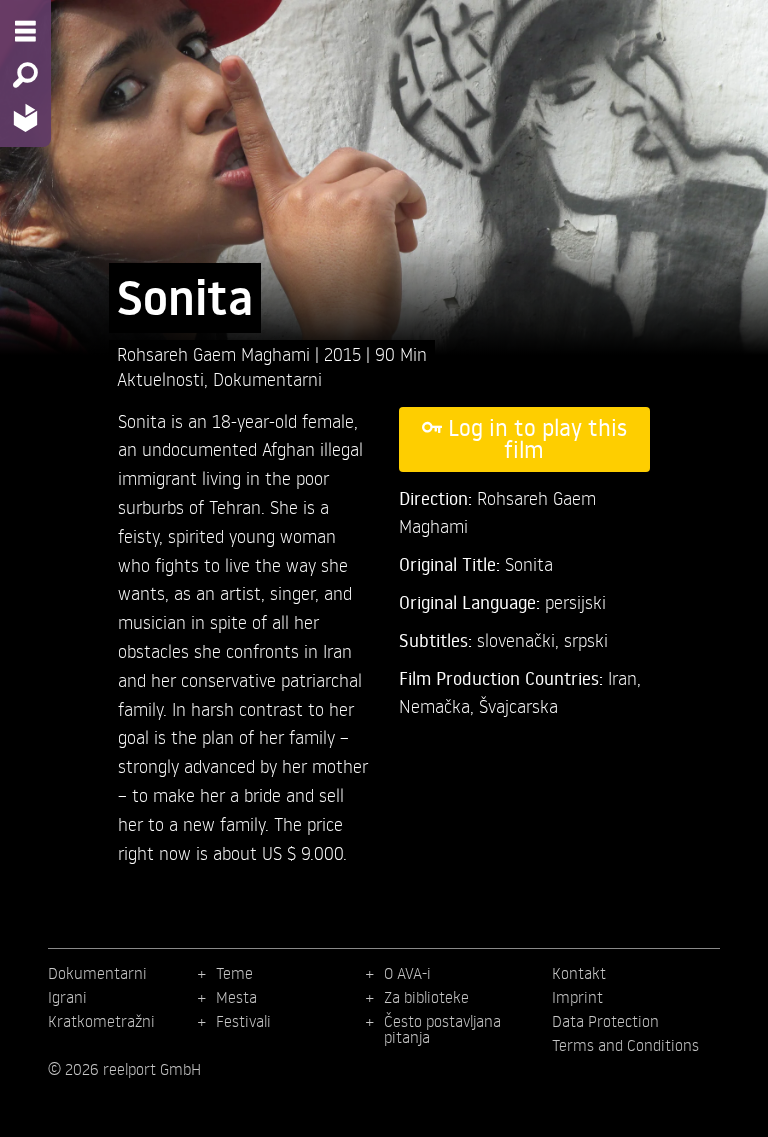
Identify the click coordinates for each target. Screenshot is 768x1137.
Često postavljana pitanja (442, 1029)
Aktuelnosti (160, 378)
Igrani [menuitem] (67, 997)
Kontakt (579, 973)
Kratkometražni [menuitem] (101, 1021)
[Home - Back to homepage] (25, 117)
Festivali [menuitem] (243, 1021)
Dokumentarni (267, 378)
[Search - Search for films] (25, 75)
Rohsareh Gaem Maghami (216, 353)
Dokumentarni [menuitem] (97, 973)
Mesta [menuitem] (236, 997)
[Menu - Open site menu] (25, 31)
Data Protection (605, 1021)
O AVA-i (407, 973)
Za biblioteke (426, 997)
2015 (345, 353)
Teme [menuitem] (234, 973)
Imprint (577, 997)
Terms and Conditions (625, 1045)
